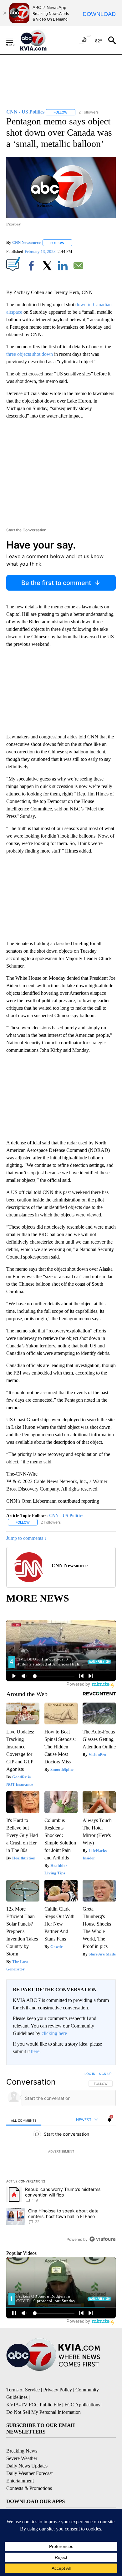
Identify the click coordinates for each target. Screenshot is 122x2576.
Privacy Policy (58, 2390)
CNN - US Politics (66, 1516)
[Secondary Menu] (14, 40)
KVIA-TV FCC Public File (34, 2405)
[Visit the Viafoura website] (102, 2239)
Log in (90, 2074)
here (35, 2051)
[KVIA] (40, 40)
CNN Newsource (26, 243)
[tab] (24, 2120)
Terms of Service (23, 2390)
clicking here (54, 2033)
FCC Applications (82, 2405)
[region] (61, 2158)
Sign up (105, 2074)
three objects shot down (30, 354)
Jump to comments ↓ (27, 1538)
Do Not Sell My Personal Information (43, 2412)
